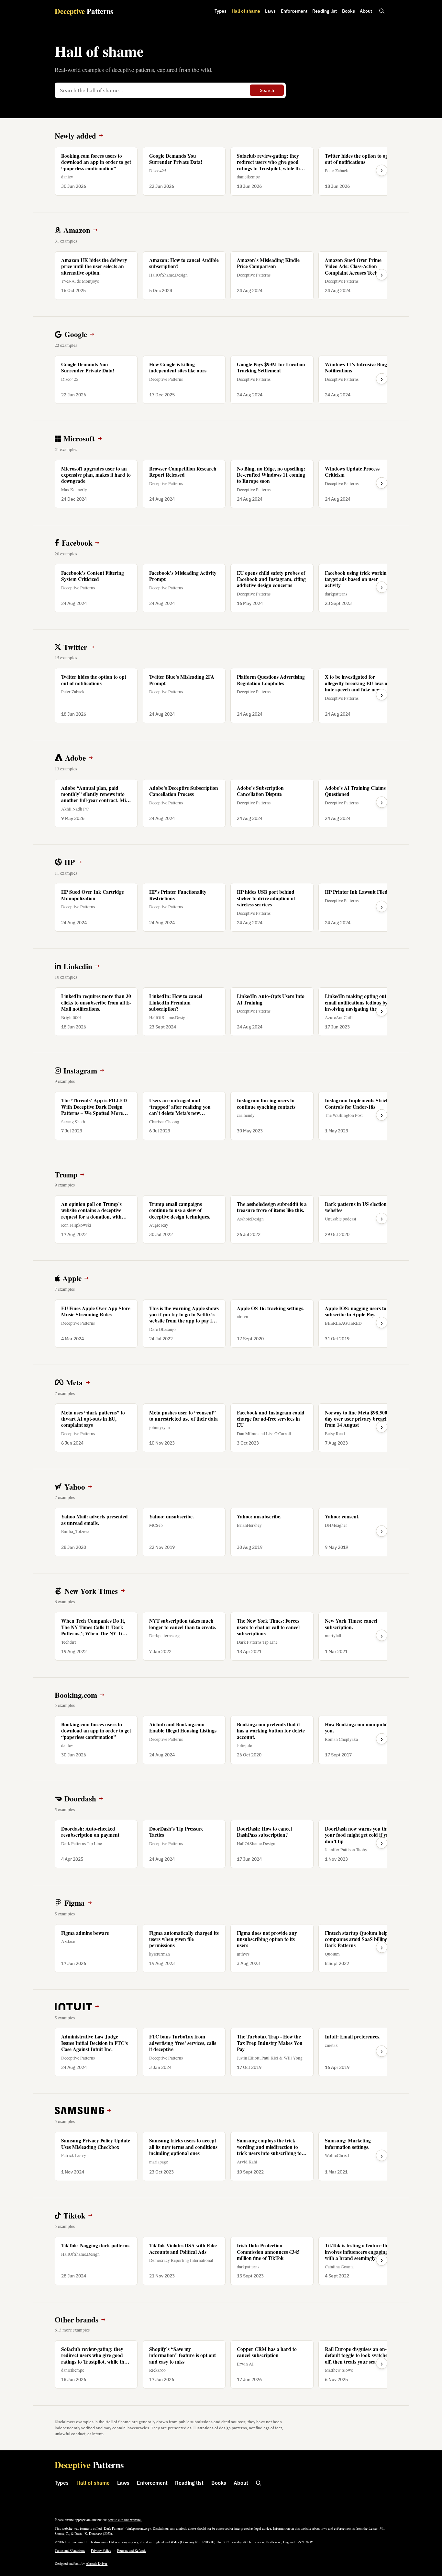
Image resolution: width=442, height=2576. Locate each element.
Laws (270, 11)
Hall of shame (246, 11)
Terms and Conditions (70, 2550)
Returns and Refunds (132, 2550)
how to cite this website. (125, 2520)
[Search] (382, 11)
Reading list (325, 11)
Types (221, 11)
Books (348, 11)
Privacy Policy (101, 2550)
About (366, 11)
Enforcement (294, 11)
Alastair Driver (97, 2563)
